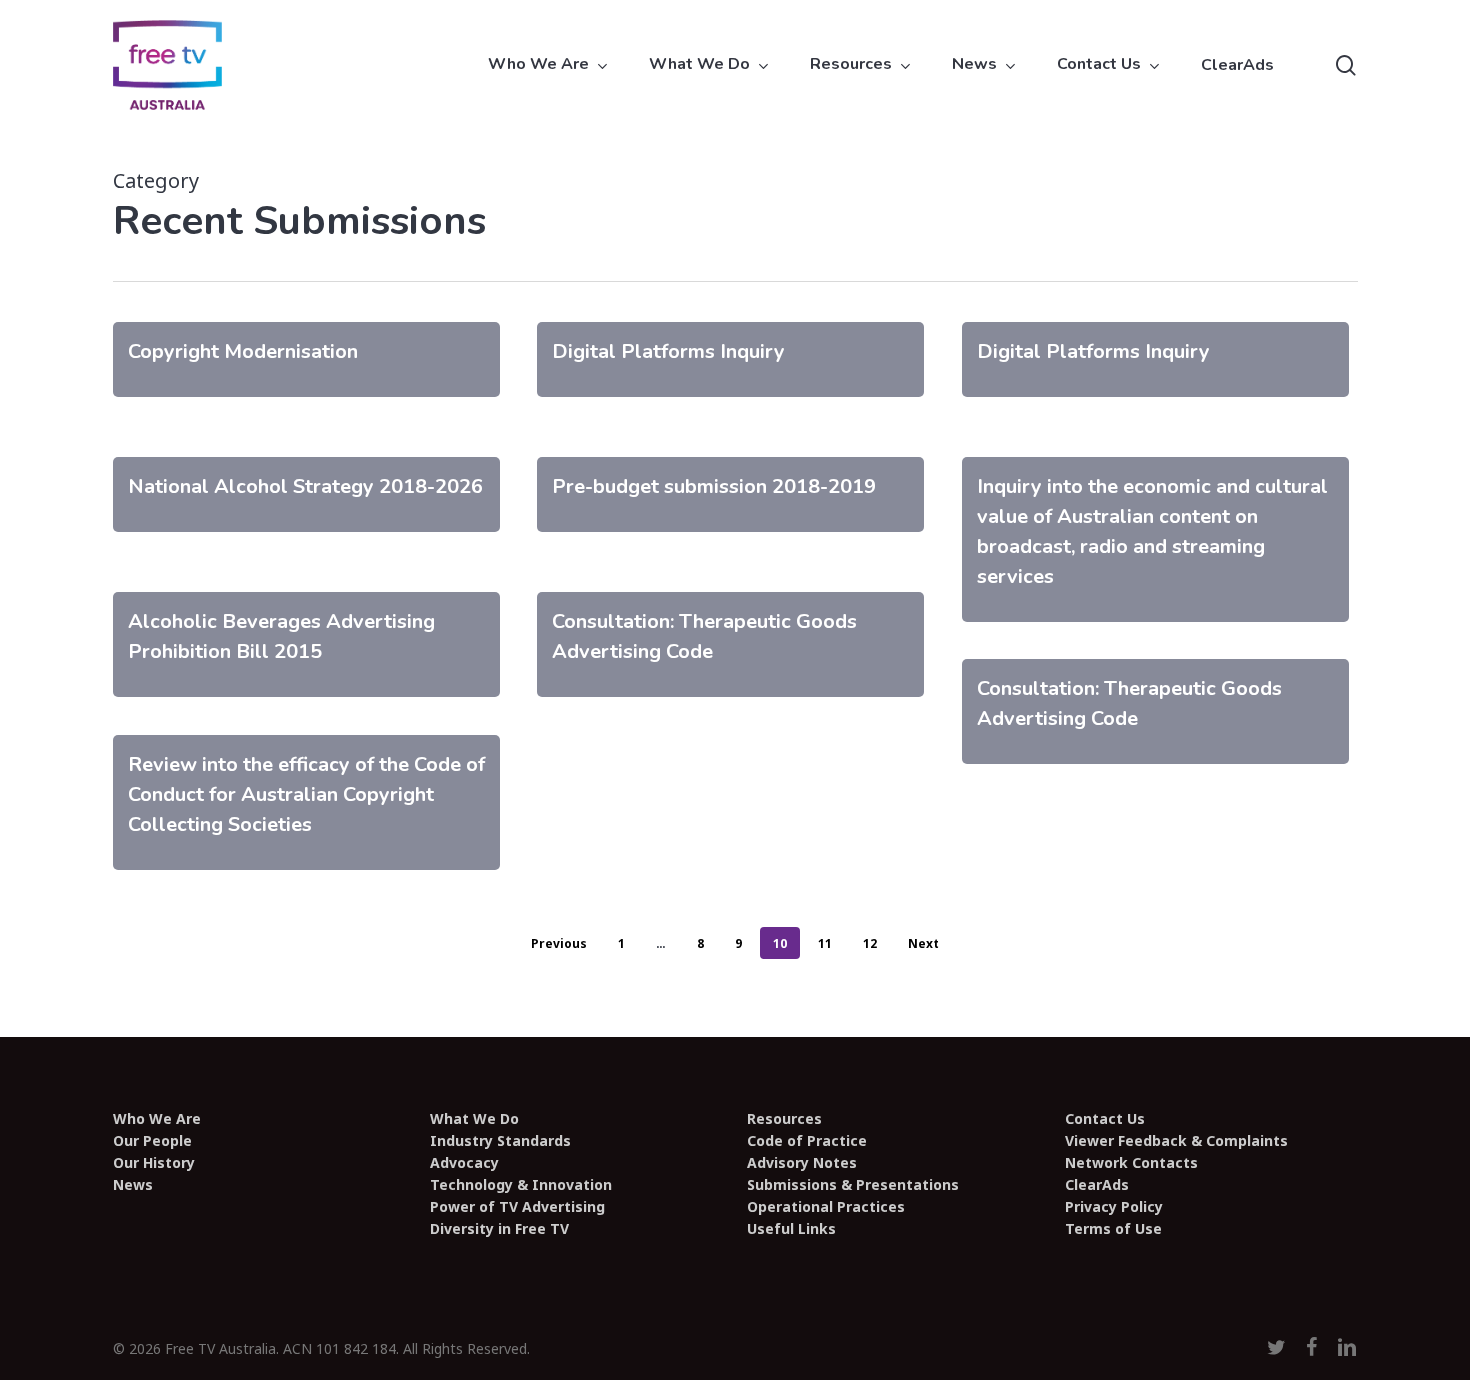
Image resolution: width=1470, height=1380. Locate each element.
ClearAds (1097, 1185)
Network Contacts (1131, 1163)
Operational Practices (826, 1207)
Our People (152, 1141)
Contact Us (1105, 1119)
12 (870, 943)
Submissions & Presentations (853, 1185)
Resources (784, 1119)
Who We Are (157, 1119)
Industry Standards (500, 1141)
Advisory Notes (802, 1163)
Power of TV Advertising (517, 1207)
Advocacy (464, 1163)
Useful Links (791, 1229)
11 (825, 943)
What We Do (474, 1119)
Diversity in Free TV (499, 1229)
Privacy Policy (1114, 1207)
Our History (154, 1163)
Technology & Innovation (521, 1185)
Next (923, 943)
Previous (559, 943)
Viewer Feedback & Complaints (1176, 1141)
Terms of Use (1113, 1229)
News (133, 1185)
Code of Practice (807, 1141)
